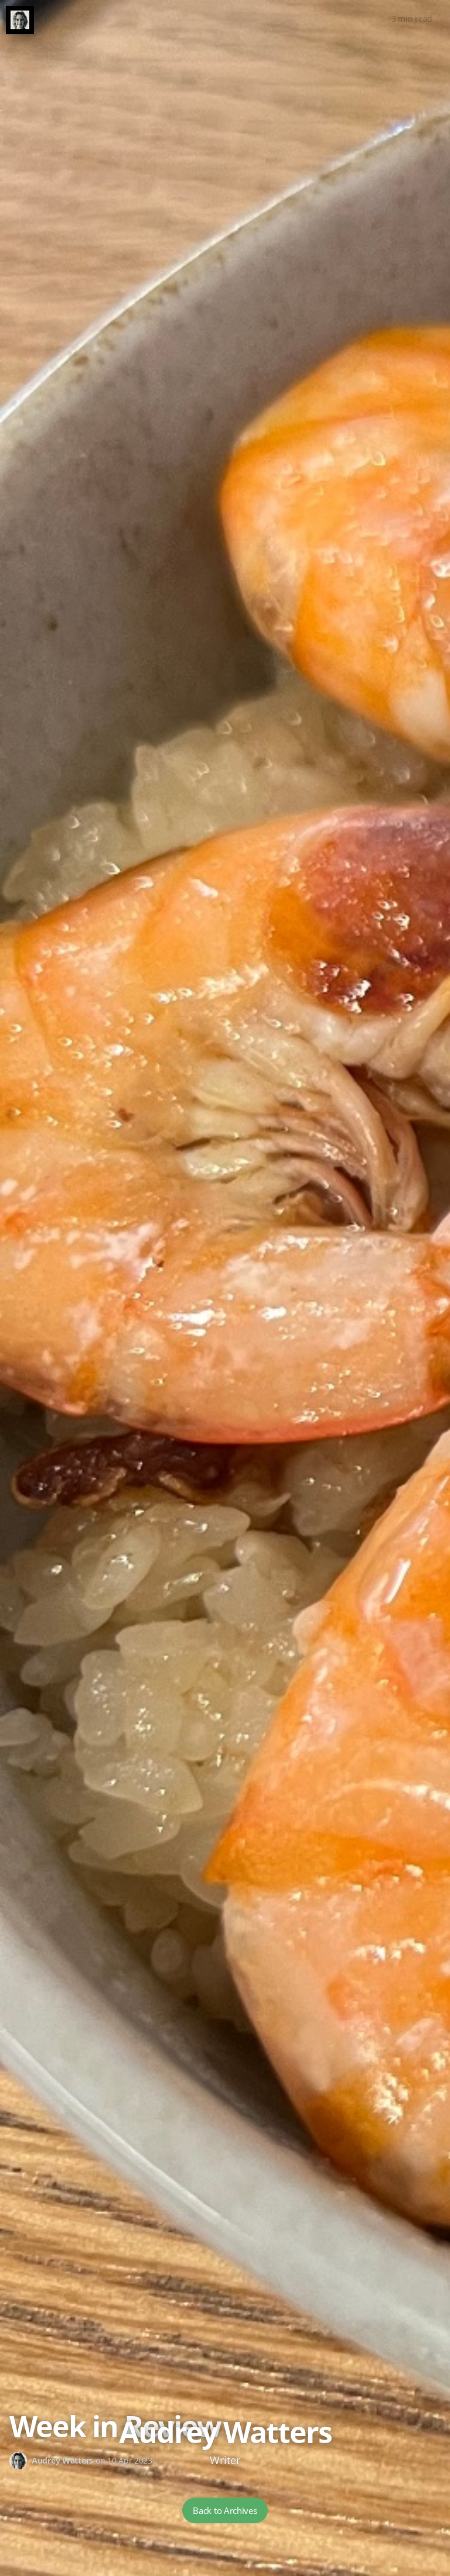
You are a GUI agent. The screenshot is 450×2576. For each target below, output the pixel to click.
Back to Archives (225, 2510)
